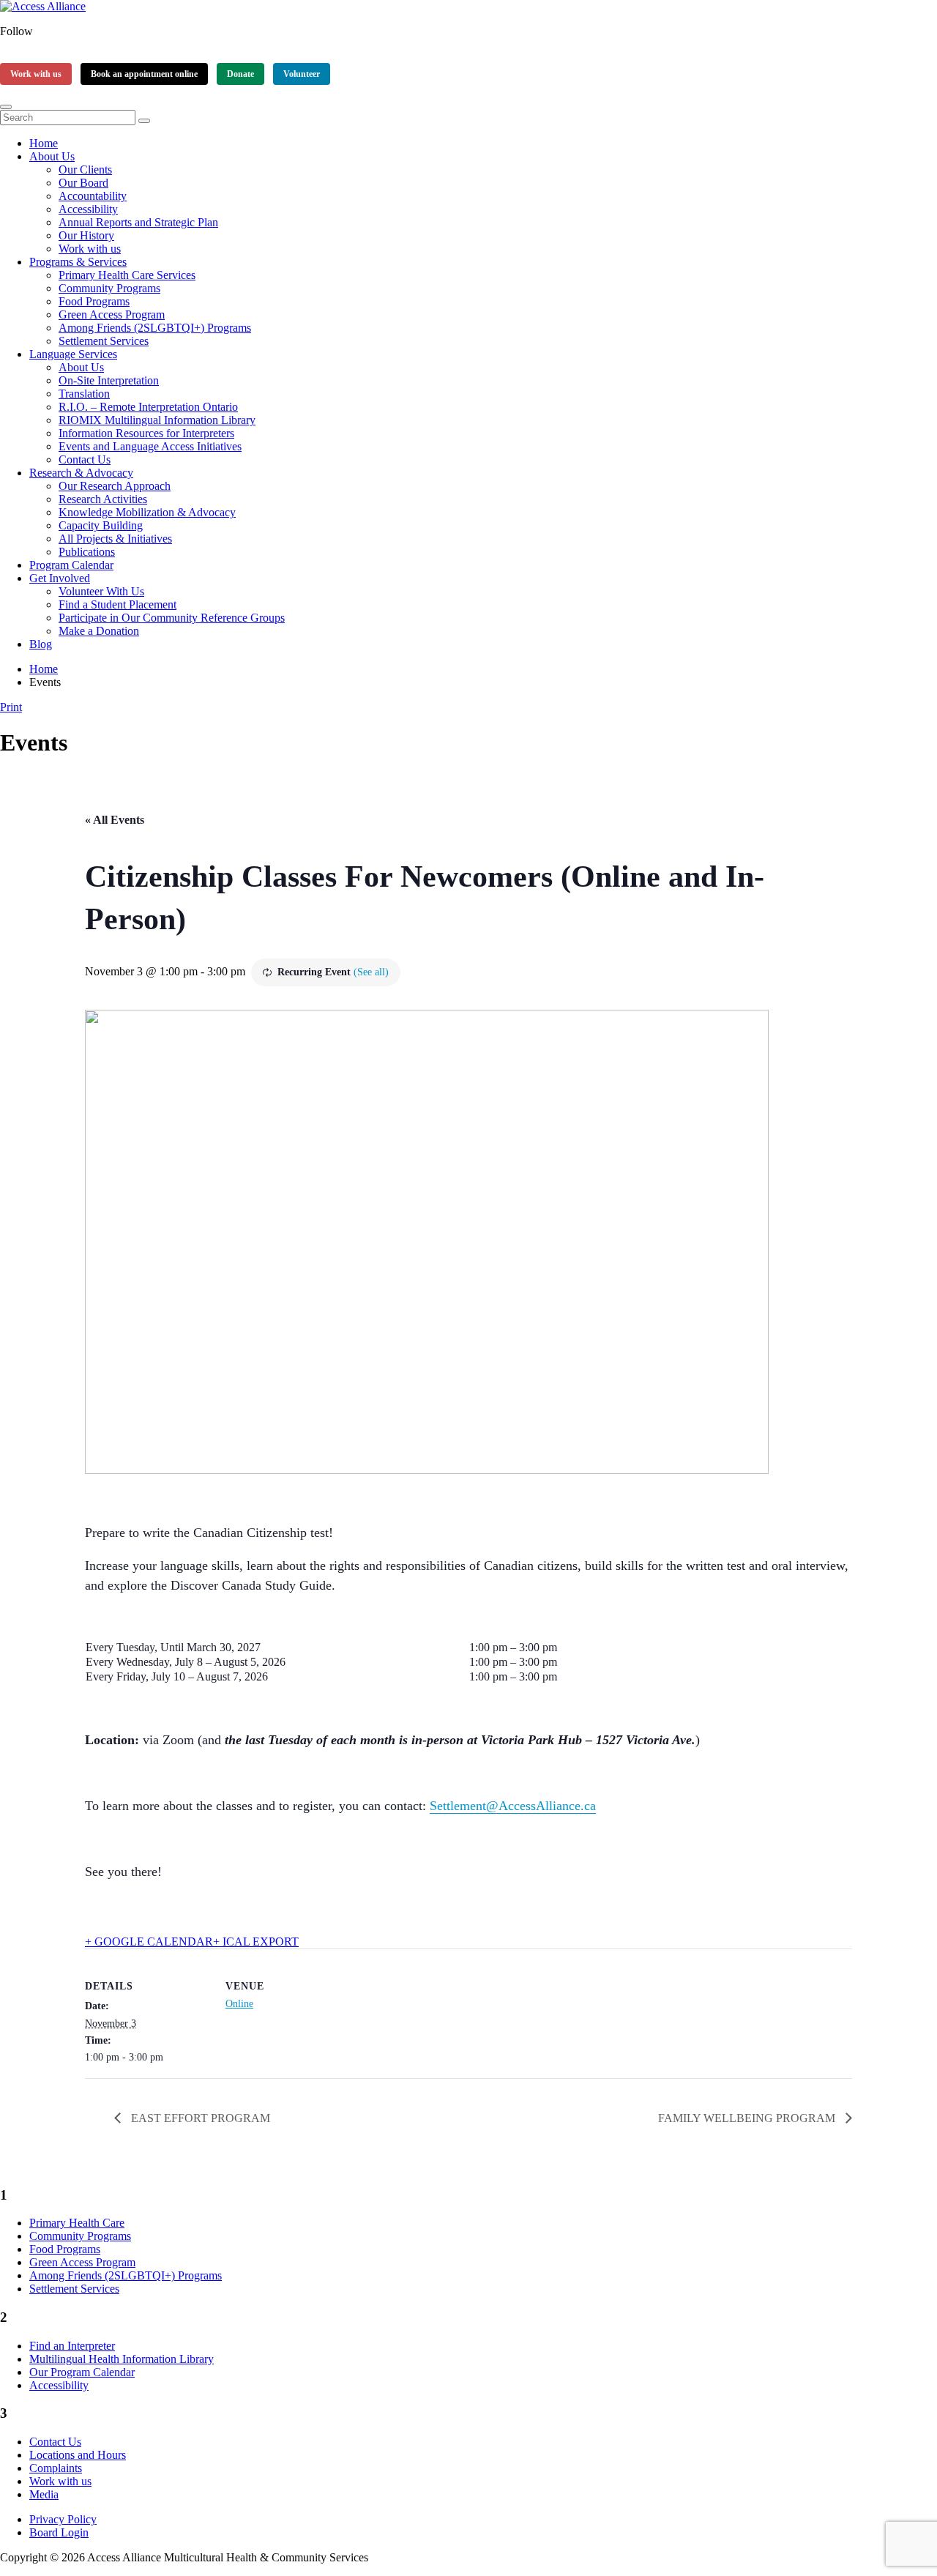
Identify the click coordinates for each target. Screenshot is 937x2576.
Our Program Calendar (82, 2372)
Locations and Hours (78, 2455)
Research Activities (103, 499)
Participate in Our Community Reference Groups (172, 618)
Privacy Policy (63, 2519)
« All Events (115, 820)
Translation (84, 394)
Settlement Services (104, 341)
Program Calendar (71, 565)
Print (11, 707)
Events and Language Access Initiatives (150, 446)
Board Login (59, 2532)
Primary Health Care (77, 2223)
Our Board (83, 183)
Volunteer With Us (101, 591)
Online (239, 2004)
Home (44, 143)
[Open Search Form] (6, 107)
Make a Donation (99, 631)
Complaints (56, 2468)
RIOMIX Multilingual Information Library (157, 420)
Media (44, 2494)
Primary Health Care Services (127, 275)
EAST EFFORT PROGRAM (199, 2118)
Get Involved (60, 578)
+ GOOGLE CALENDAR (149, 1942)
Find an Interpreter (72, 2346)
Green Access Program (112, 314)
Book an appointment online (144, 74)
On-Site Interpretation (109, 380)
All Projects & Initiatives (115, 539)
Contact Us (85, 459)
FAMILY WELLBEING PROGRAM (748, 2118)
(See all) (371, 972)
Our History (86, 235)
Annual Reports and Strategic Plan (138, 222)
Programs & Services (78, 262)
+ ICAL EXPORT (256, 1942)
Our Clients (85, 170)
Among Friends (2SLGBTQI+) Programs (155, 328)
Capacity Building (101, 525)
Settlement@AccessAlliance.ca (513, 1806)
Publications (87, 552)
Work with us (36, 74)
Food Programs (94, 301)
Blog (41, 644)
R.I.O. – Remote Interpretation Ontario (148, 407)
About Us (52, 156)
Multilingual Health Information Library (122, 2359)
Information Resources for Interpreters (146, 433)
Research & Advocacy (81, 473)
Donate (240, 74)
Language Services (73, 354)
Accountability (93, 196)
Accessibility (88, 209)
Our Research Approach (115, 486)
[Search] (144, 121)
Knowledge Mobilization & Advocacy (147, 512)
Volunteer (302, 74)
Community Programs (109, 288)
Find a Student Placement (117, 604)
